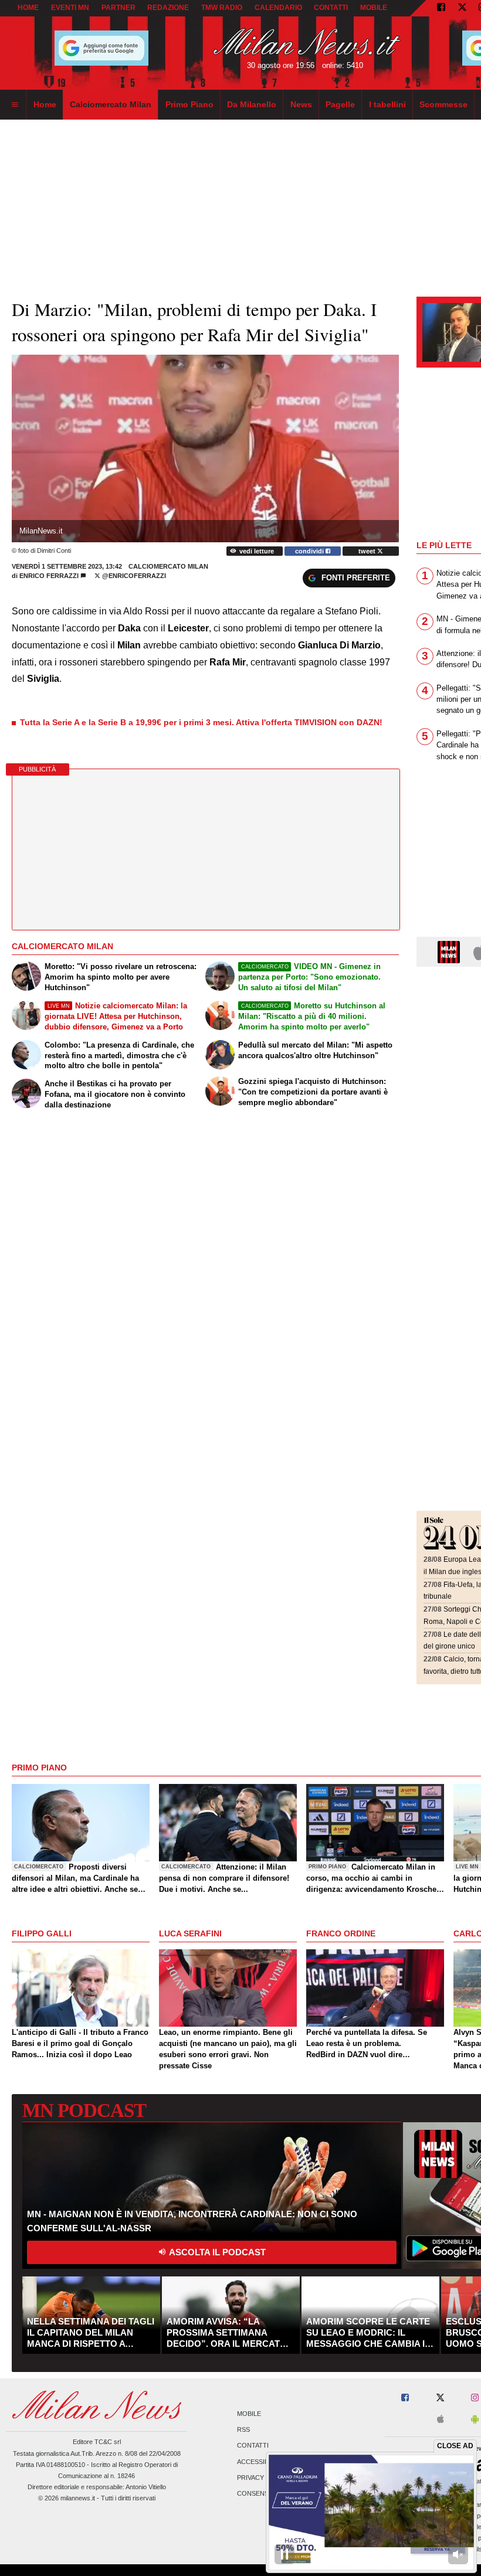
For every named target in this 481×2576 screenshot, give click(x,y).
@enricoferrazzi (133, 576)
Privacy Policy (263, 2478)
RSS (243, 2430)
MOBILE (374, 8)
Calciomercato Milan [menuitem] (111, 104)
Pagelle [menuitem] (340, 104)
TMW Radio (222, 8)
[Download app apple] (441, 2420)
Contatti (253, 2446)
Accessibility (260, 2462)
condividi (310, 551)
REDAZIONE (168, 8)
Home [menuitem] (45, 104)
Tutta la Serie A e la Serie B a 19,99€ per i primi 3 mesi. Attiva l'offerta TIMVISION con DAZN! (201, 722)
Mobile (249, 2414)
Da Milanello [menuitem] (252, 104)
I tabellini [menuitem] (387, 104)
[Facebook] (441, 8)
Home (28, 8)
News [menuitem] (301, 104)
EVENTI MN (70, 8)
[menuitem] (15, 105)
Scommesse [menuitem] (443, 104)
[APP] (450, 951)
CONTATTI (331, 8)
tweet (368, 551)
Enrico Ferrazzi (49, 576)
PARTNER (118, 8)
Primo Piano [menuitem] (189, 104)
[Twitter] (462, 8)
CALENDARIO (278, 8)
